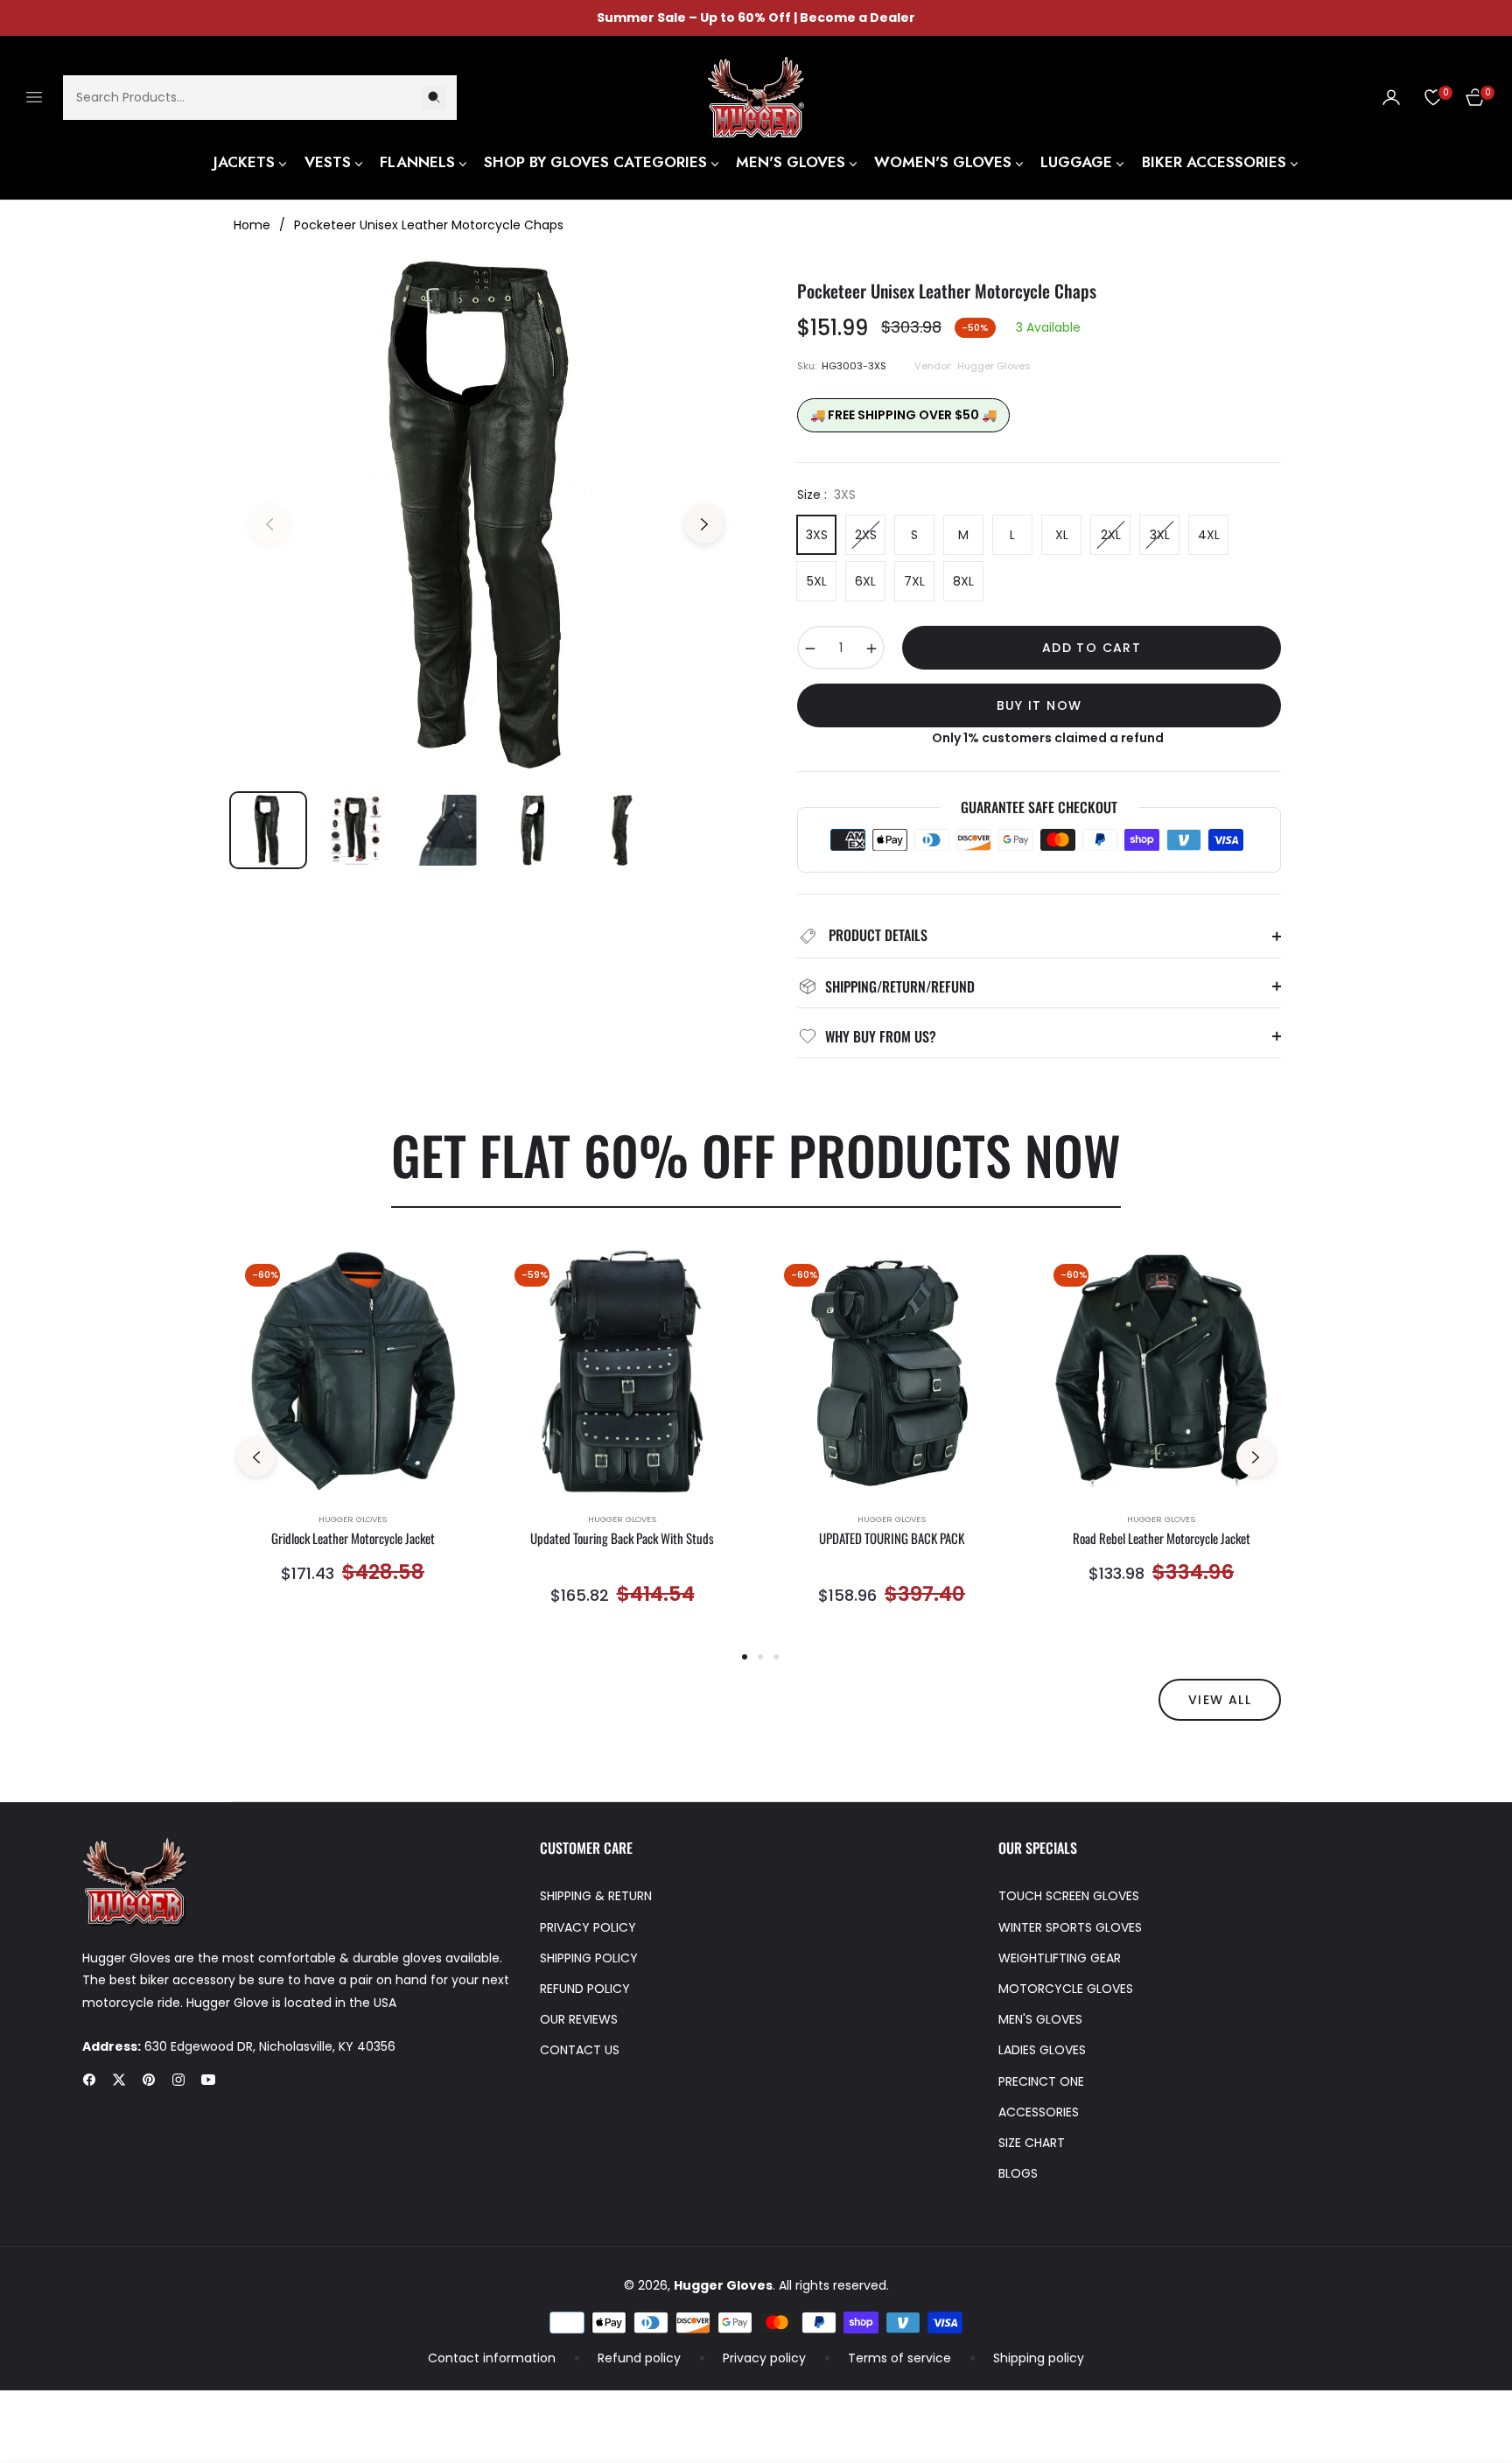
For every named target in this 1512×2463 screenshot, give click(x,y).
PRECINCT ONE (1041, 2081)
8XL (963, 581)
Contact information (492, 2358)
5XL (817, 581)
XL (1062, 535)
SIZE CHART (1032, 2143)
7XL (914, 581)
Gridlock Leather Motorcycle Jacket (353, 1539)
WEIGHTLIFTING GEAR (1060, 1958)
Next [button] (704, 524)
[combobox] (260, 97)
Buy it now (1039, 705)
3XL (1160, 535)
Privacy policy (764, 2358)
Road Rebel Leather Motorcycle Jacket (1162, 1539)
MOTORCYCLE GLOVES (1066, 1989)
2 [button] (760, 1657)
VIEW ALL (1220, 1700)
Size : (826, 495)
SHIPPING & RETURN (596, 1896)
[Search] (434, 97)
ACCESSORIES (1039, 2112)
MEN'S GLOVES (1040, 2019)
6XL (865, 581)
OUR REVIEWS (579, 2019)
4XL (1209, 535)
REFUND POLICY (585, 1989)
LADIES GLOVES (1042, 2050)
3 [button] (776, 1657)
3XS (817, 535)
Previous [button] (269, 524)
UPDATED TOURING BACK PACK (892, 1539)
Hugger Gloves (353, 1519)
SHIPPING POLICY (589, 1958)
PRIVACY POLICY (588, 1927)
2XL (1111, 535)
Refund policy (639, 2358)
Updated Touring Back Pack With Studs (622, 1539)
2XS (866, 535)
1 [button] (745, 1657)
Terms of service (899, 2358)
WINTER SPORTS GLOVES (1070, 1927)
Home (252, 225)
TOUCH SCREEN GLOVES (1069, 1896)
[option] (487, 514)
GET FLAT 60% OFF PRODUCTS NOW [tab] (756, 1154)
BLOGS (1018, 2173)
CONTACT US (580, 2050)
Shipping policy (1039, 2358)
